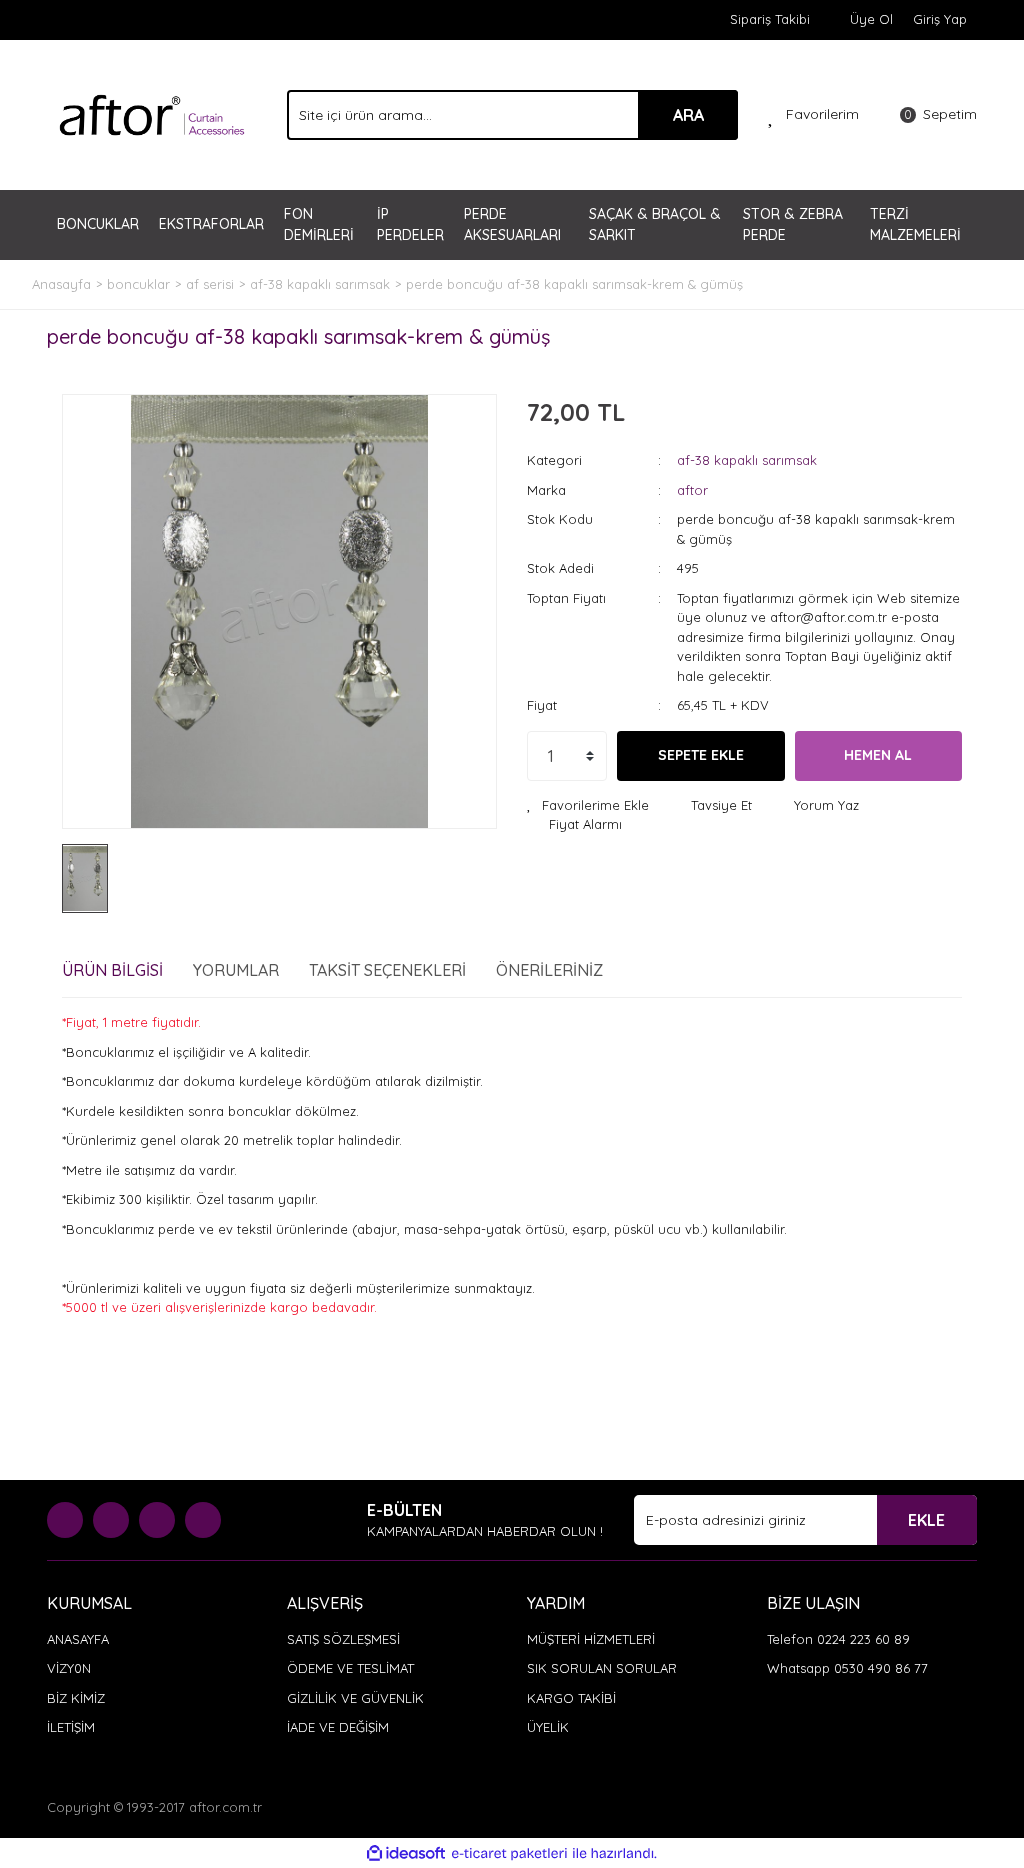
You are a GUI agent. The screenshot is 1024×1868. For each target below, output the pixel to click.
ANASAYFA (78, 1639)
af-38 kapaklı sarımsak (747, 460)
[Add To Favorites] (588, 806)
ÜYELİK (548, 1727)
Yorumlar (236, 970)
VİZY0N (69, 1668)
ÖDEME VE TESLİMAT (350, 1668)
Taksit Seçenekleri (387, 970)
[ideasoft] (406, 1853)
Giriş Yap (940, 19)
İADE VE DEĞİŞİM (338, 1727)
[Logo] (152, 113)
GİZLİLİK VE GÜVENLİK (355, 1698)
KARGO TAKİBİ (571, 1698)
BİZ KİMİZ (76, 1698)
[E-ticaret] (509, 1854)
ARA (688, 115)
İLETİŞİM (71, 1727)
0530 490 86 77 (881, 1668)
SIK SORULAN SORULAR (602, 1668)
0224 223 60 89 (863, 1639)
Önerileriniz (549, 970)
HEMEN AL (878, 755)
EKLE (926, 1520)
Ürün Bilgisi (112, 970)
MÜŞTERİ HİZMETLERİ (591, 1639)
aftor (692, 490)
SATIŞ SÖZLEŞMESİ (343, 1639)
